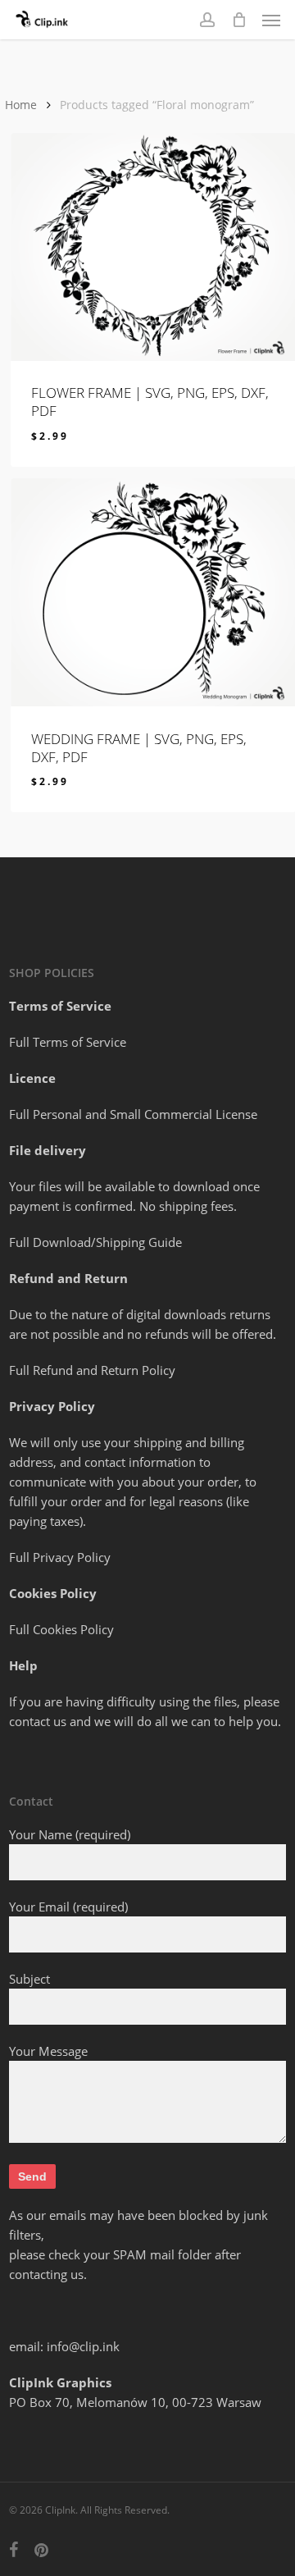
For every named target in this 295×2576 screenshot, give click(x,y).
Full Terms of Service (68, 1042)
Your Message (48, 2051)
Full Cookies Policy (61, 1629)
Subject (29, 1979)
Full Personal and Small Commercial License (133, 1114)
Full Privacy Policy (60, 1557)
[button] (271, 20)
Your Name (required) (70, 1834)
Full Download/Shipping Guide (95, 1242)
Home (21, 105)
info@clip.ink (83, 2346)
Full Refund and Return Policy (92, 1370)
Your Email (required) (68, 1907)
